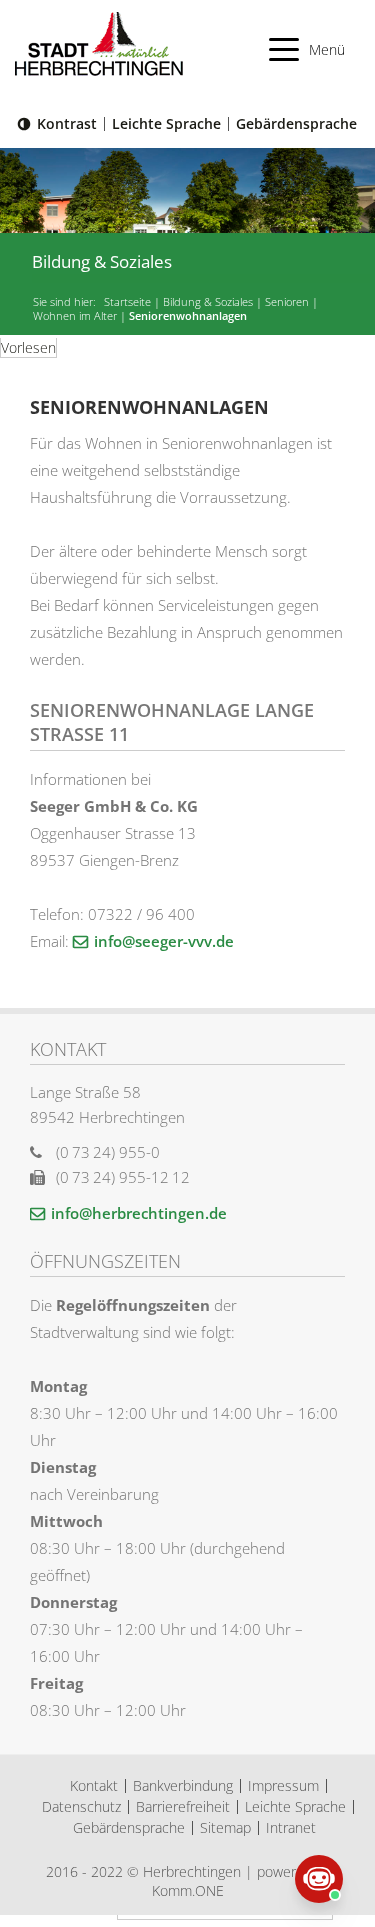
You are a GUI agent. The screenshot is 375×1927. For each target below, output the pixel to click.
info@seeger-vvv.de (164, 941)
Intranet (291, 1827)
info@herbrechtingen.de (139, 1213)
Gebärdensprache (296, 123)
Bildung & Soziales (208, 302)
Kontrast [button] (67, 123)
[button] (307, 49)
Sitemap (225, 1827)
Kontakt (94, 1785)
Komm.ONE (188, 1890)
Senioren (287, 302)
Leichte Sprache (166, 123)
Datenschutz (81, 1806)
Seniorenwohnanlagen (188, 316)
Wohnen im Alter (75, 316)
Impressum (283, 1785)
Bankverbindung (183, 1785)
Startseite (127, 302)
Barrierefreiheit (183, 1806)
